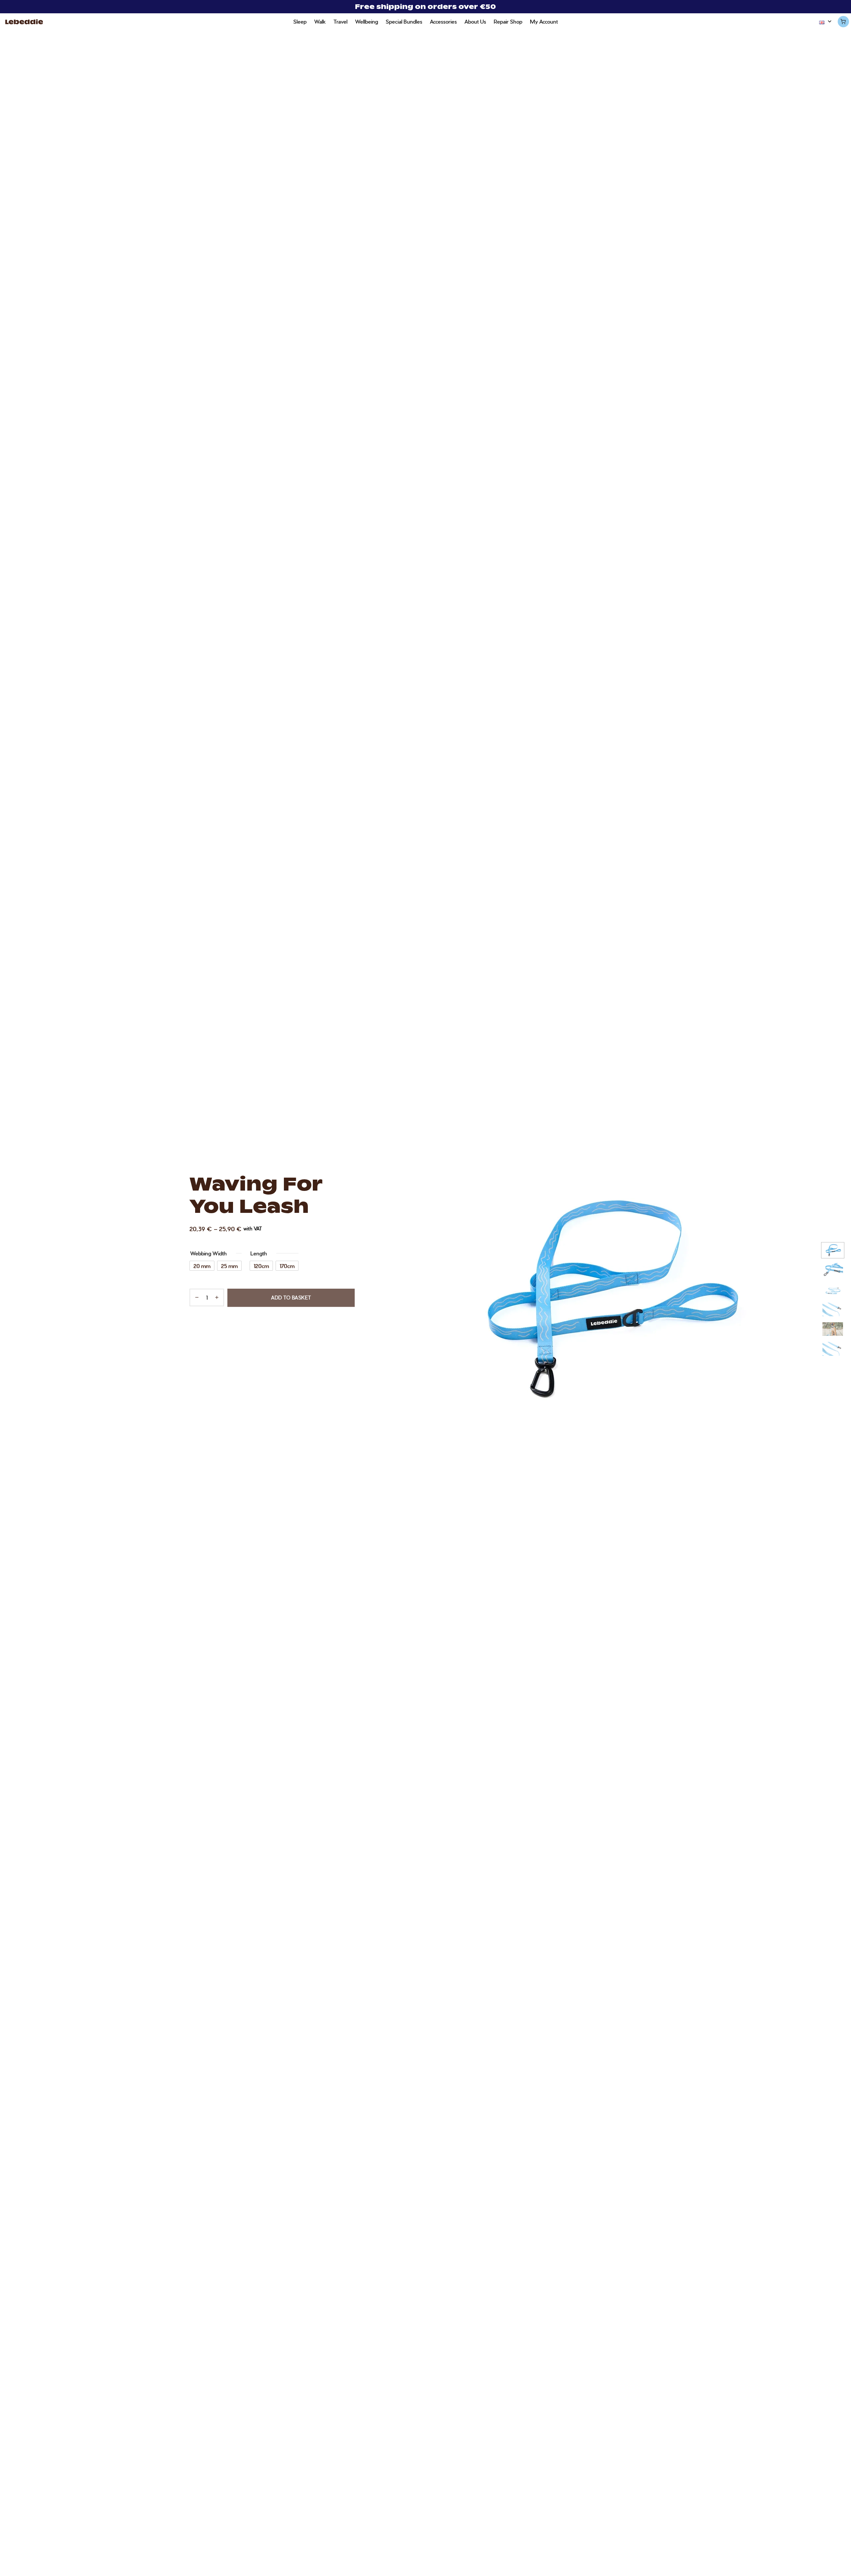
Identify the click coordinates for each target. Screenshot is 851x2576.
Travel (340, 21)
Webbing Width (208, 1253)
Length (259, 1253)
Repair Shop (508, 21)
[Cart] (843, 22)
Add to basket (291, 1298)
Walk (320, 21)
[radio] (202, 1266)
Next (844, 1301)
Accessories (443, 21)
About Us (475, 21)
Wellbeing (366, 21)
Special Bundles (404, 21)
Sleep (300, 21)
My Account (544, 21)
